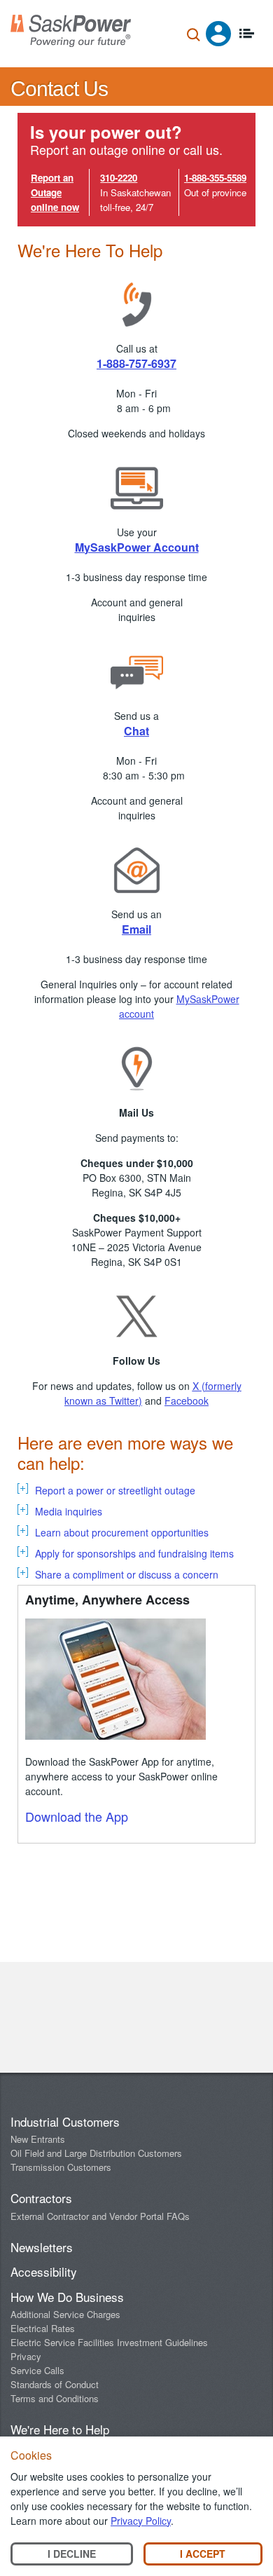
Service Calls (37, 2370)
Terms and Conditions (55, 2398)
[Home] (71, 31)
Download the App (77, 1816)
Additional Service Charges (65, 2314)
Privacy (26, 2356)
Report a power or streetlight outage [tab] (115, 1490)
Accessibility (44, 2271)
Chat (136, 731)
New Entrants (38, 2139)
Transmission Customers (61, 2167)
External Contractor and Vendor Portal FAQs (100, 2216)
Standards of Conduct (55, 2384)
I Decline (72, 2554)
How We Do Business (67, 2297)
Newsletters (42, 2247)
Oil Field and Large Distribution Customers (96, 2153)
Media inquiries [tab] (69, 1511)
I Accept (203, 2554)
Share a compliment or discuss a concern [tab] (127, 1574)
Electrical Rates (43, 2328)
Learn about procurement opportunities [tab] (122, 1532)
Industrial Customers (65, 2121)
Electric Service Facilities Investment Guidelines (109, 2342)
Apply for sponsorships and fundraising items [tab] (134, 1553)
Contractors (41, 2198)
